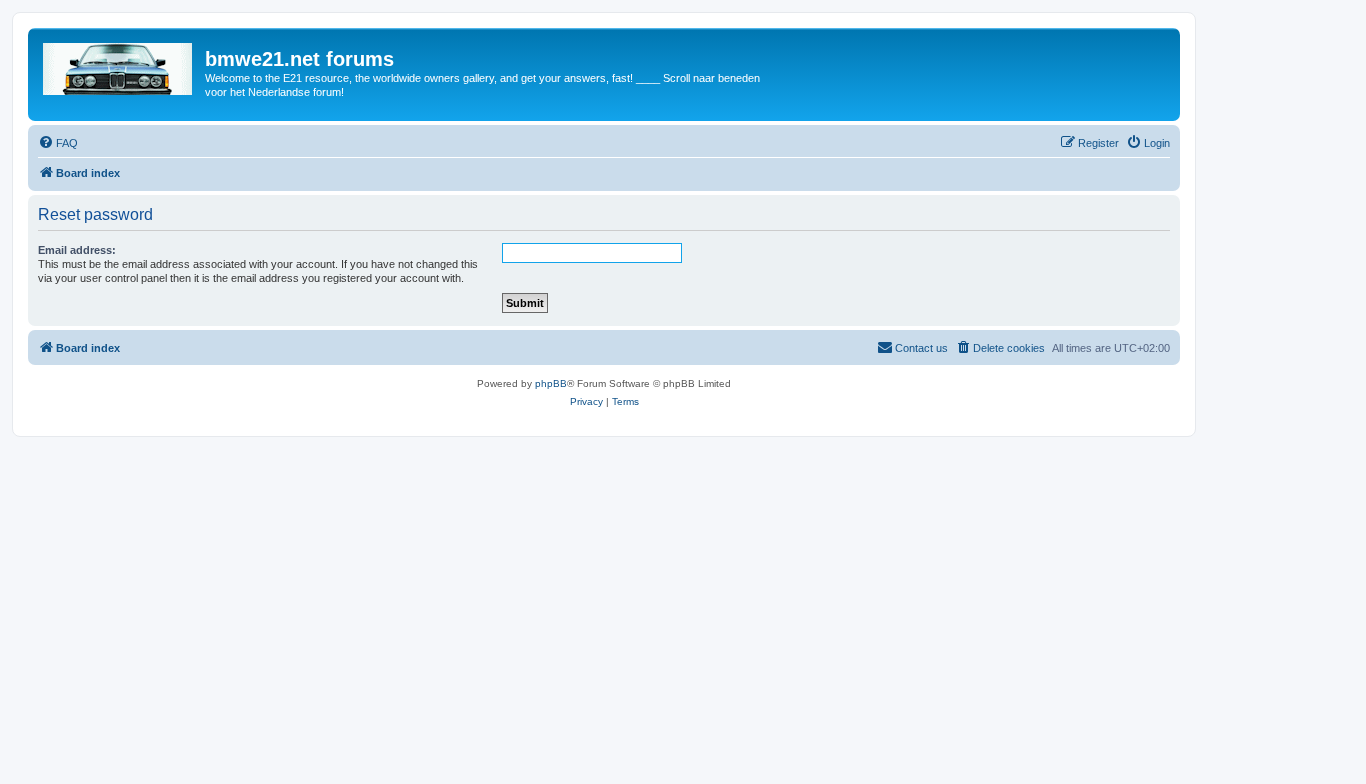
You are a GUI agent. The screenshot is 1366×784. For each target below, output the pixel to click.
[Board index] (119, 65)
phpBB (551, 383)
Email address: (77, 250)
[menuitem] (58, 143)
